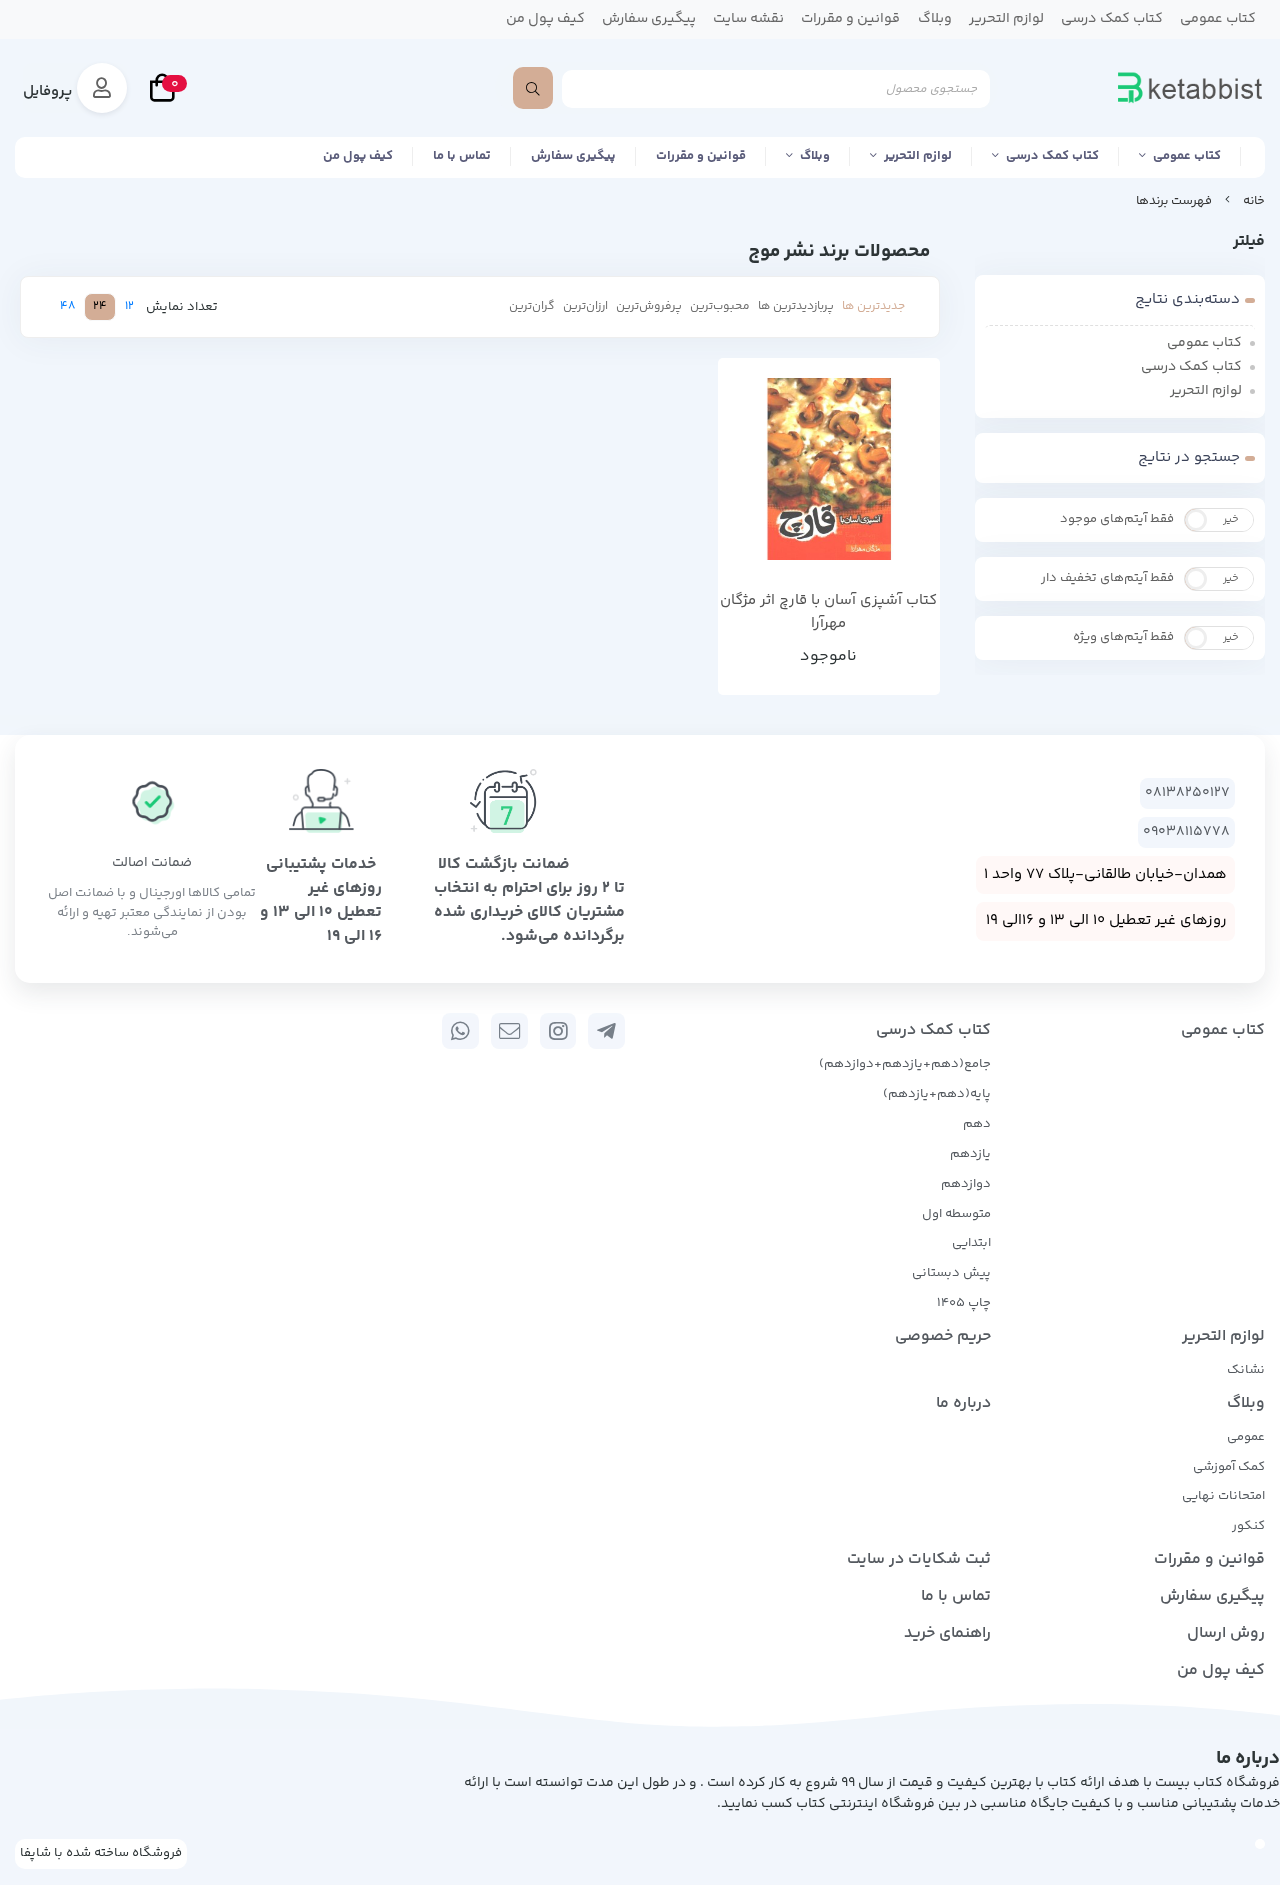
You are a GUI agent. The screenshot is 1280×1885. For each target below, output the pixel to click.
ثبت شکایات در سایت (919, 1559)
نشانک (1246, 1370)
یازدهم (970, 1154)
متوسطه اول (956, 1214)
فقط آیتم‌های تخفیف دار (1107, 578)
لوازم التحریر (918, 156)
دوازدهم (966, 1184)
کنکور (1248, 1526)
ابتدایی (971, 1243)
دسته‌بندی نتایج (1187, 299)
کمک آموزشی (1229, 1467)
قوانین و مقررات (701, 156)
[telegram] (606, 1031)
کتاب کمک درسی (1052, 156)
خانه (1254, 201)
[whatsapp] (460, 1031)
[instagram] (558, 1031)
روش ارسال (1226, 1633)
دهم (977, 1124)
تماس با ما (462, 156)
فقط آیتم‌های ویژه (1123, 637)
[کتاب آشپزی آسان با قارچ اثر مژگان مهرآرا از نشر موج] (829, 469)
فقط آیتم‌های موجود (1117, 519)
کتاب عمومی (1187, 156)
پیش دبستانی (951, 1273)
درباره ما (963, 1403)
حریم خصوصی (943, 1336)
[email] (509, 1031)
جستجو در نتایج (1189, 457)
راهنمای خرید (947, 1633)
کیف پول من (358, 156)
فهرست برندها (1174, 201)
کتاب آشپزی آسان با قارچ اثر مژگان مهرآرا (828, 612)
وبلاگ (815, 156)
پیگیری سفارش (573, 156)
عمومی (1246, 1437)
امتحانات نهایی (1223, 1496)
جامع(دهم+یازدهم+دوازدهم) (905, 1064)
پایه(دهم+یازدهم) (937, 1094)
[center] (533, 88)
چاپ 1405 (964, 1303)
